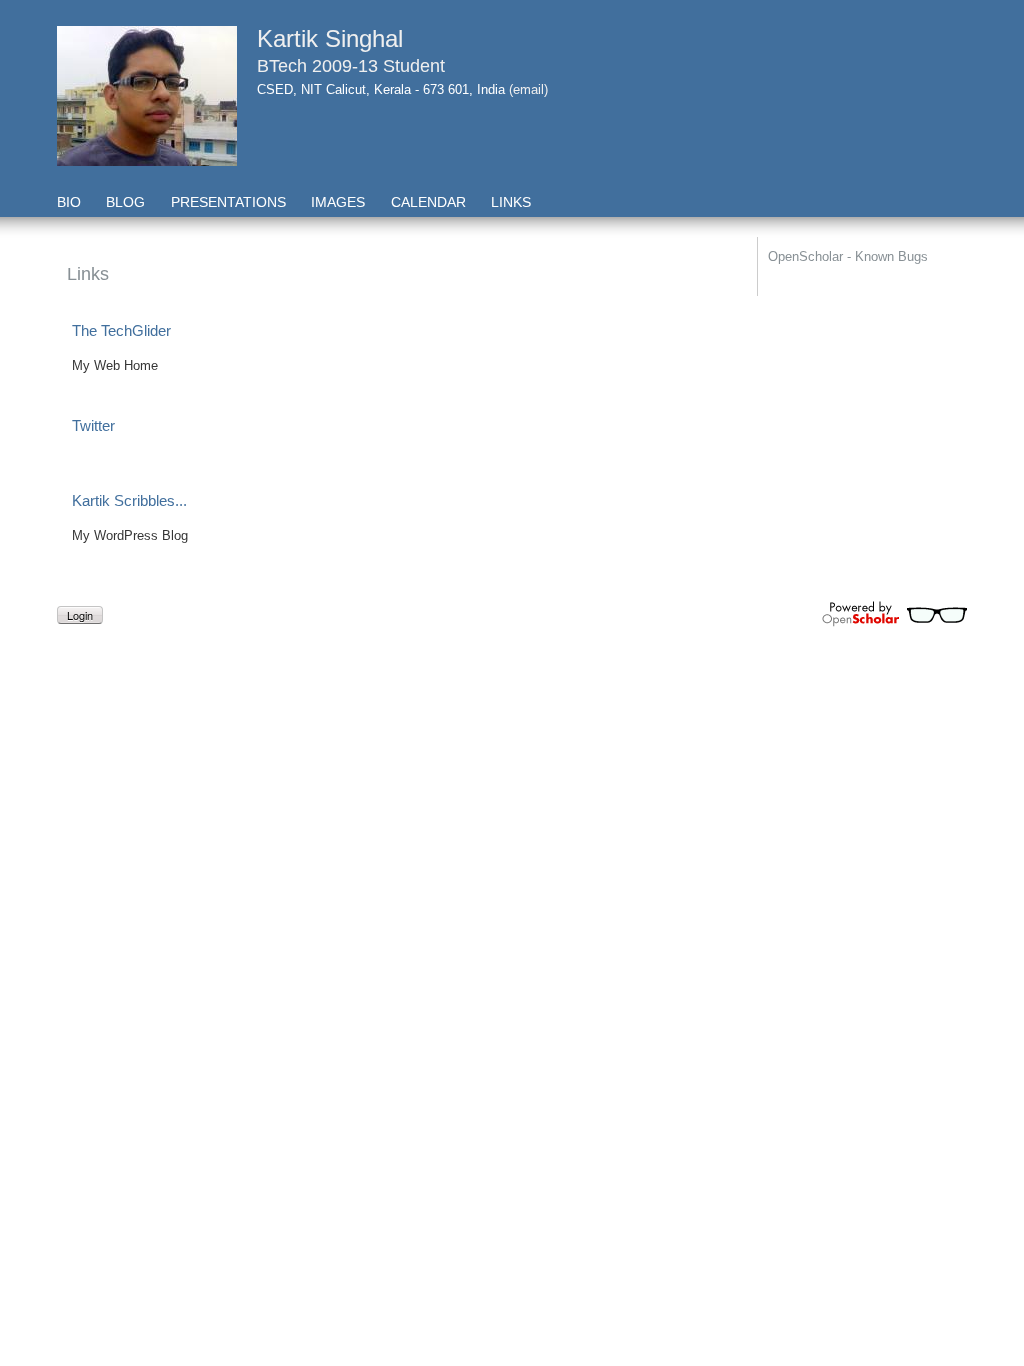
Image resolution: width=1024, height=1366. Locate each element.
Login (80, 615)
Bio (69, 202)
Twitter (93, 425)
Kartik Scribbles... (129, 500)
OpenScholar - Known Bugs (848, 256)
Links (511, 202)
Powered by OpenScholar (894, 614)
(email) (528, 89)
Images (338, 202)
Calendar (428, 202)
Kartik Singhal (330, 38)
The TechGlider (121, 330)
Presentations (228, 202)
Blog (125, 202)
